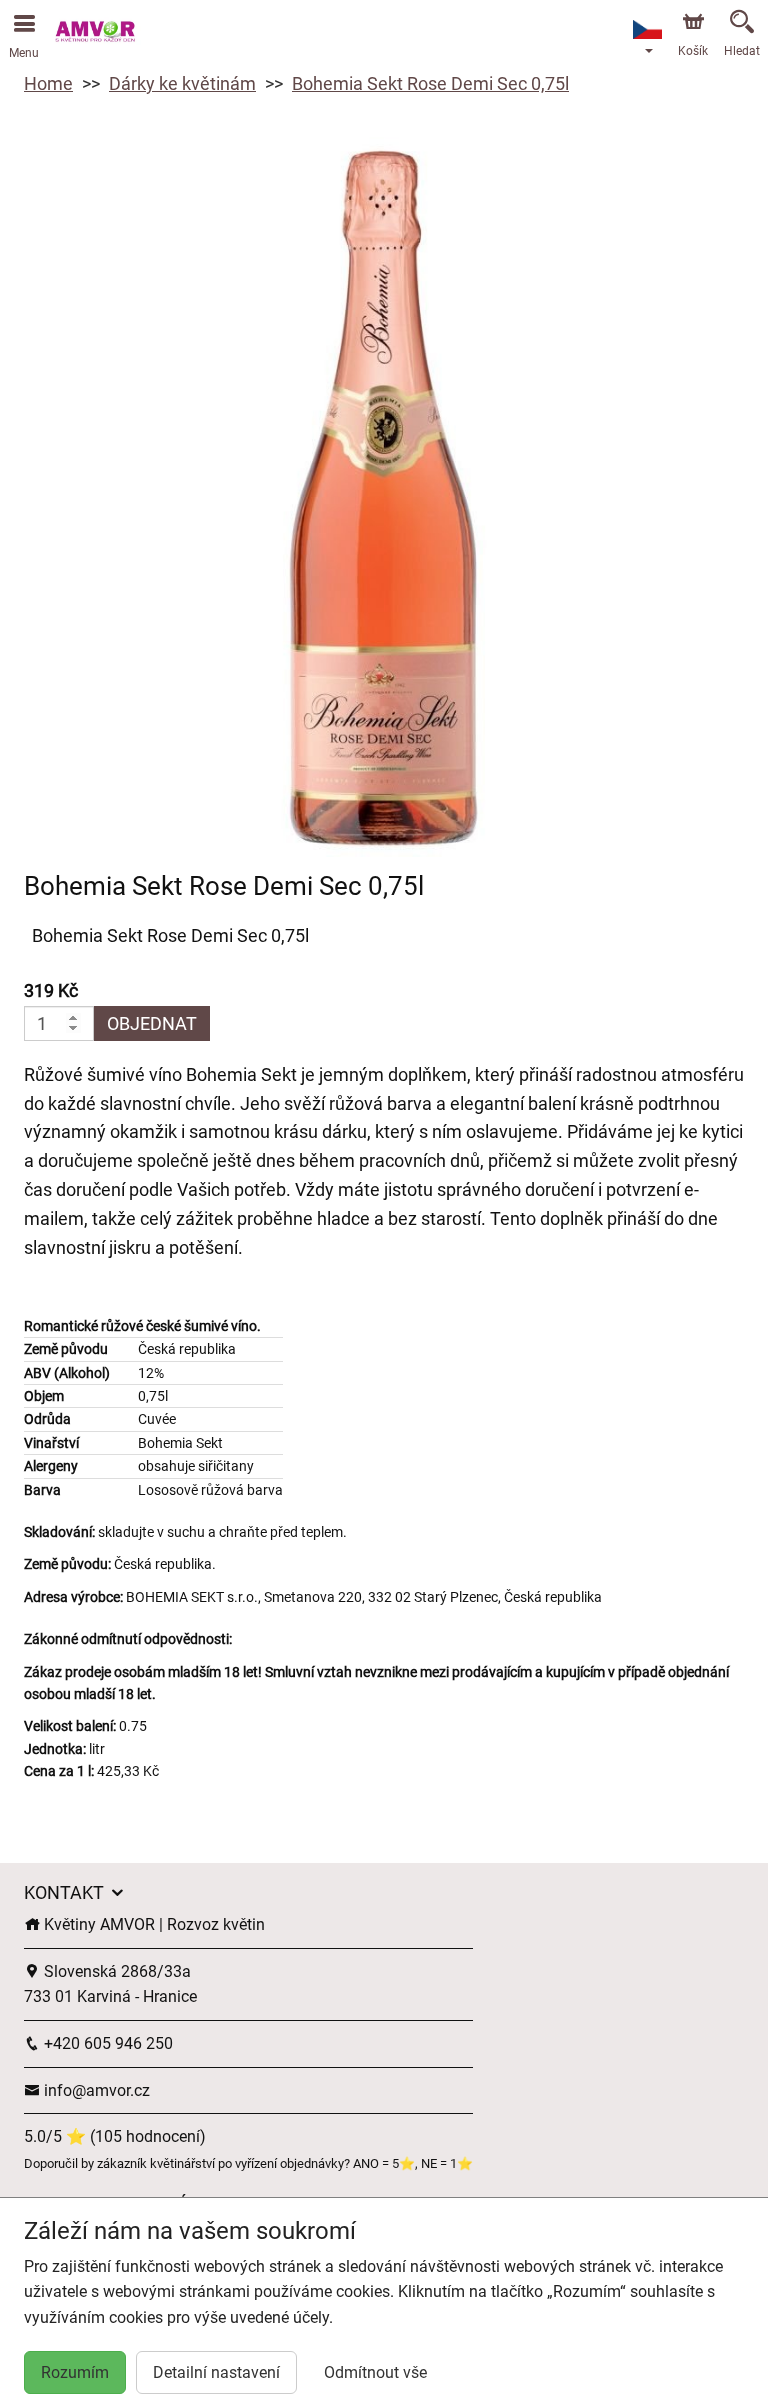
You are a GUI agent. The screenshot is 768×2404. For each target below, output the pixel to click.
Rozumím (75, 2372)
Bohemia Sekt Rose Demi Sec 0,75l (430, 83)
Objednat (152, 1023)
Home (48, 83)
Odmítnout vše (375, 2372)
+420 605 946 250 (106, 2043)
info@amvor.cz (95, 2090)
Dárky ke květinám (182, 83)
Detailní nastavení (216, 2372)
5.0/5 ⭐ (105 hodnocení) (115, 2136)
